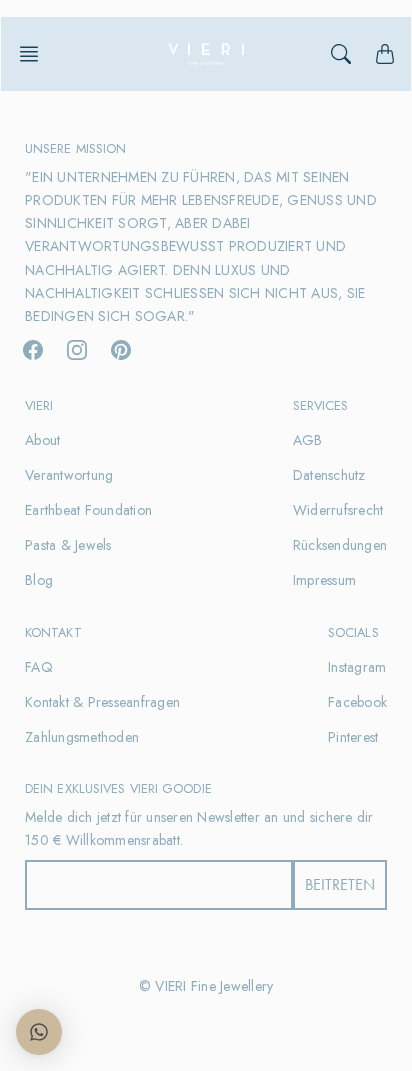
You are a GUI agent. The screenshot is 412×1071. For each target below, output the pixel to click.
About (42, 440)
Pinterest (353, 737)
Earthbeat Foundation (88, 510)
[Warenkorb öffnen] (385, 54)
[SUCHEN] (341, 54)
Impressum (324, 580)
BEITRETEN (340, 884)
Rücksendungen (340, 545)
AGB (308, 440)
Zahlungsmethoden (82, 737)
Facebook (357, 702)
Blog (39, 580)
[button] (35, 54)
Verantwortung (69, 475)
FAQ (39, 667)
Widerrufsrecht (338, 510)
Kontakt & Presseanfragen (102, 702)
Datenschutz (329, 475)
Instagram (357, 667)
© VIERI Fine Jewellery (206, 986)
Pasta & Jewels (68, 545)
